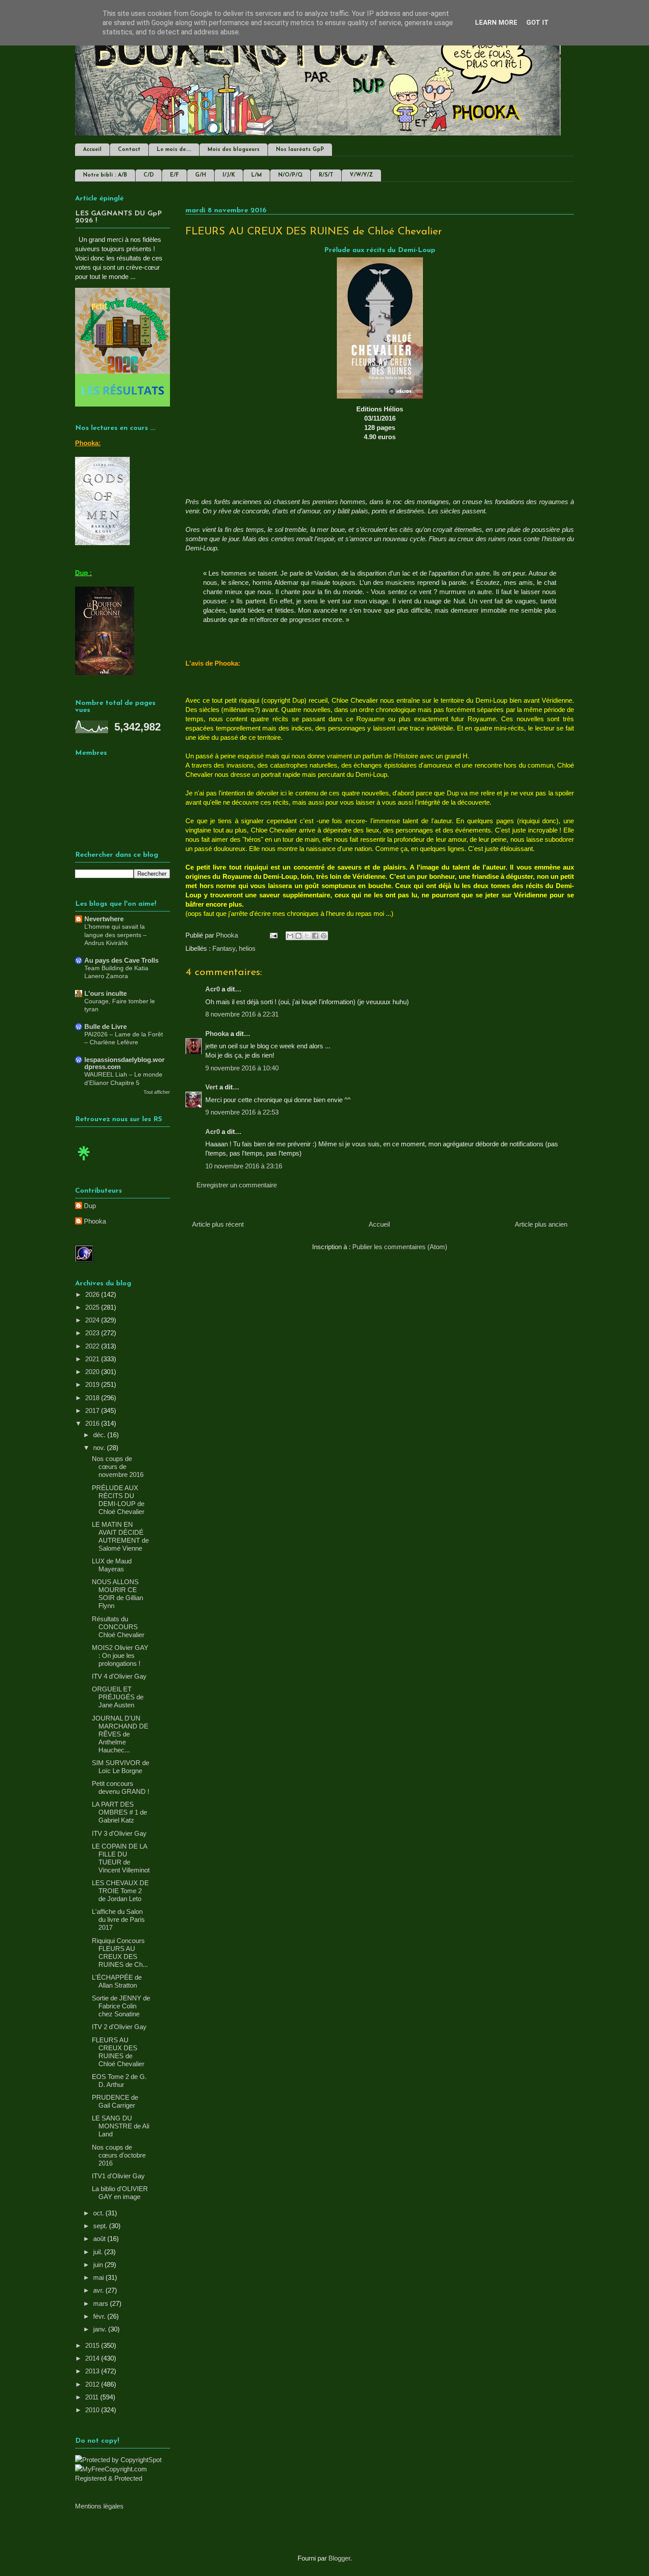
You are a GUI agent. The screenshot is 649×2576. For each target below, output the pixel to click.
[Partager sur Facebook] (315, 936)
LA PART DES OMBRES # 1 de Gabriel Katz (119, 1812)
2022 (93, 1346)
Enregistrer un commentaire (237, 1185)
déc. (100, 1435)
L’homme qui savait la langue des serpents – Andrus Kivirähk (115, 935)
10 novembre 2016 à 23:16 (244, 1166)
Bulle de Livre (106, 1026)
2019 (93, 1384)
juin (99, 2265)
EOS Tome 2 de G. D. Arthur (119, 2081)
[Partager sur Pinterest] (324, 936)
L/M (257, 175)
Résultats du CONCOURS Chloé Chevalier (118, 1627)
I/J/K (229, 175)
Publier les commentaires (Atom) (400, 1247)
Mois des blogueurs (234, 150)
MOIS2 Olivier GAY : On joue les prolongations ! (120, 1655)
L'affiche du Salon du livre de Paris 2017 (118, 1919)
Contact (129, 150)
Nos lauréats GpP (300, 150)
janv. (101, 2329)
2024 (93, 1320)
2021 (93, 1359)
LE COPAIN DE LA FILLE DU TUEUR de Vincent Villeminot (121, 1858)
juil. (99, 2252)
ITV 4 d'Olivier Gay (119, 1676)
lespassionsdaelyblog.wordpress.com (125, 1063)
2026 (93, 1294)
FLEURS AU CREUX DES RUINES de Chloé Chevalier (118, 2052)
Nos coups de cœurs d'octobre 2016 (119, 2155)
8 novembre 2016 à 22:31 (242, 1014)
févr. (100, 2316)
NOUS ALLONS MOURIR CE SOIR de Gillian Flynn (117, 1594)
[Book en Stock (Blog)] (84, 1162)
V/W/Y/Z (361, 175)
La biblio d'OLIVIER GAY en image (120, 2193)
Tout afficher (157, 1092)
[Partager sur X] (307, 936)
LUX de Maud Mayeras (112, 1565)
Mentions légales (99, 2506)
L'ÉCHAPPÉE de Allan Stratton (117, 1981)
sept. (101, 2226)
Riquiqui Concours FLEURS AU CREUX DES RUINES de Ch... (120, 1953)
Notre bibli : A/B (105, 175)
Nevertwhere (104, 919)
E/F (174, 175)
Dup (90, 1206)
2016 (93, 1423)
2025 (93, 1307)
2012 (93, 2384)
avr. (99, 2290)
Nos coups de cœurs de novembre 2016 (118, 1467)
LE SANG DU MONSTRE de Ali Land (121, 2126)
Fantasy (224, 948)
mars (102, 2303)
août (100, 2239)
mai (99, 2277)
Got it (538, 23)
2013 (93, 2371)
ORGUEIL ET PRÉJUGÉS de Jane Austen (118, 1697)
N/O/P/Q (290, 175)
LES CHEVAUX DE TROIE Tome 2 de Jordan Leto (120, 1891)
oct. (99, 2213)
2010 (93, 2410)
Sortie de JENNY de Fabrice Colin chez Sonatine (121, 2006)
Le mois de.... (174, 150)
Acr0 (213, 989)
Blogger (339, 2558)
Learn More (496, 23)
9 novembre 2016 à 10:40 (242, 1068)
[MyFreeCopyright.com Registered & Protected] (123, 2478)
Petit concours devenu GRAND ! (121, 1787)
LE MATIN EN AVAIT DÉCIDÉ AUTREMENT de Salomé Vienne (120, 1536)
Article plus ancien (541, 1224)
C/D (149, 175)
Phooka (217, 1034)
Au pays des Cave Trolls (121, 960)
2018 (93, 1398)
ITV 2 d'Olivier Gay (119, 2027)
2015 (93, 2345)
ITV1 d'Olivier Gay (118, 2176)
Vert (211, 1087)
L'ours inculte (106, 993)
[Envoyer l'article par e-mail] (273, 935)
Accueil (92, 150)
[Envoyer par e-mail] (290, 936)
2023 (93, 1333)
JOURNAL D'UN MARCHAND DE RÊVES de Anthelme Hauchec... (120, 1734)
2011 (93, 2397)
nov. (100, 1448)
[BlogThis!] (298, 936)
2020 (93, 1372)
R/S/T (326, 175)
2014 (93, 2358)
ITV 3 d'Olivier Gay (119, 1833)
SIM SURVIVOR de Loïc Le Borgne (121, 1767)
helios (247, 948)
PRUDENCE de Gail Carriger (115, 2101)
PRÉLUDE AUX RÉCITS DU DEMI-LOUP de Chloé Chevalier (118, 1500)
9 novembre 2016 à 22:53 (242, 1112)
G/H (201, 175)
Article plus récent (218, 1224)
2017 (93, 1410)
